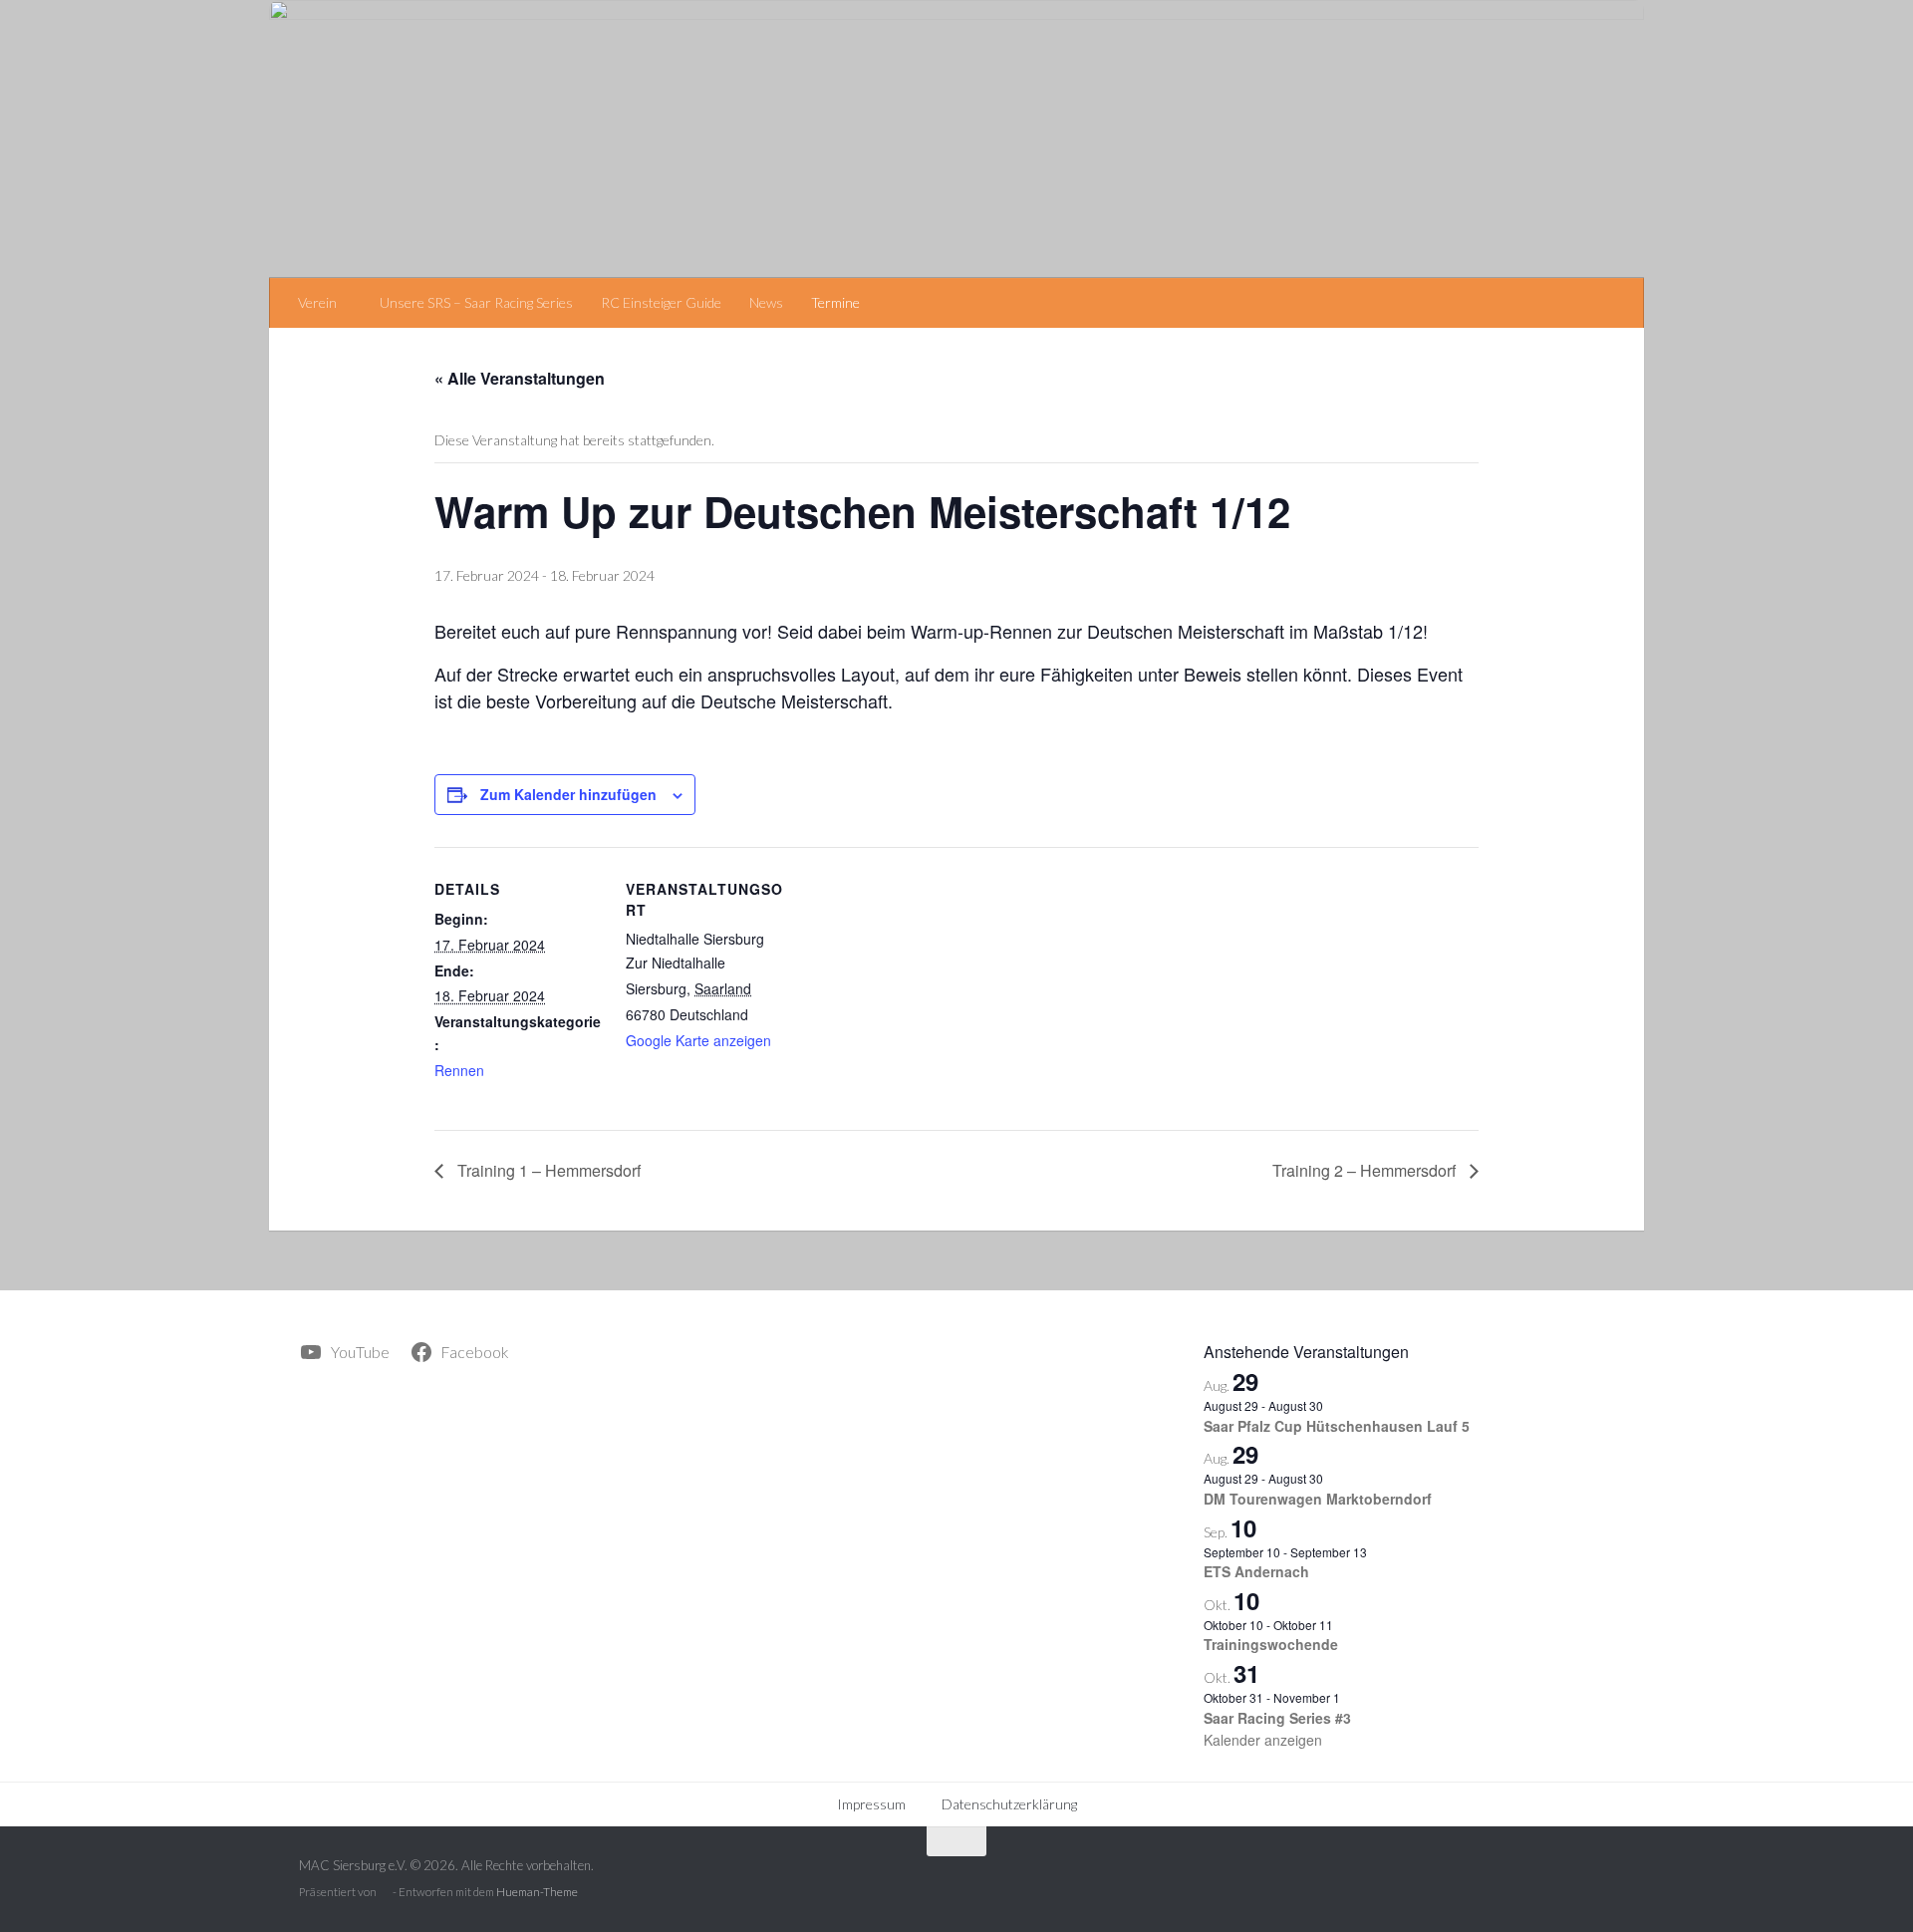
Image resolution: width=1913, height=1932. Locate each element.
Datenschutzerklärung (1009, 1804)
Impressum (871, 1804)
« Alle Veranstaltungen (520, 378)
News (766, 302)
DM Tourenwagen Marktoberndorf (1318, 1499)
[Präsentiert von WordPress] (385, 1893)
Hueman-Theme (537, 1892)
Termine (835, 302)
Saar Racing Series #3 (1277, 1718)
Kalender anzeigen (1263, 1740)
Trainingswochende (1271, 1644)
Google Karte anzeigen (698, 1040)
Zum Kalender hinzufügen (568, 794)
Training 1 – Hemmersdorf (547, 1170)
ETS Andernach (1256, 1571)
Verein (317, 302)
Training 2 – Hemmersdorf (1366, 1170)
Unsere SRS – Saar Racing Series (476, 302)
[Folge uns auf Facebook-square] (1599, 1881)
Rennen (459, 1070)
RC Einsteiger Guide (661, 302)
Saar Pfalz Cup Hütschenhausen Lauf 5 (1337, 1426)
